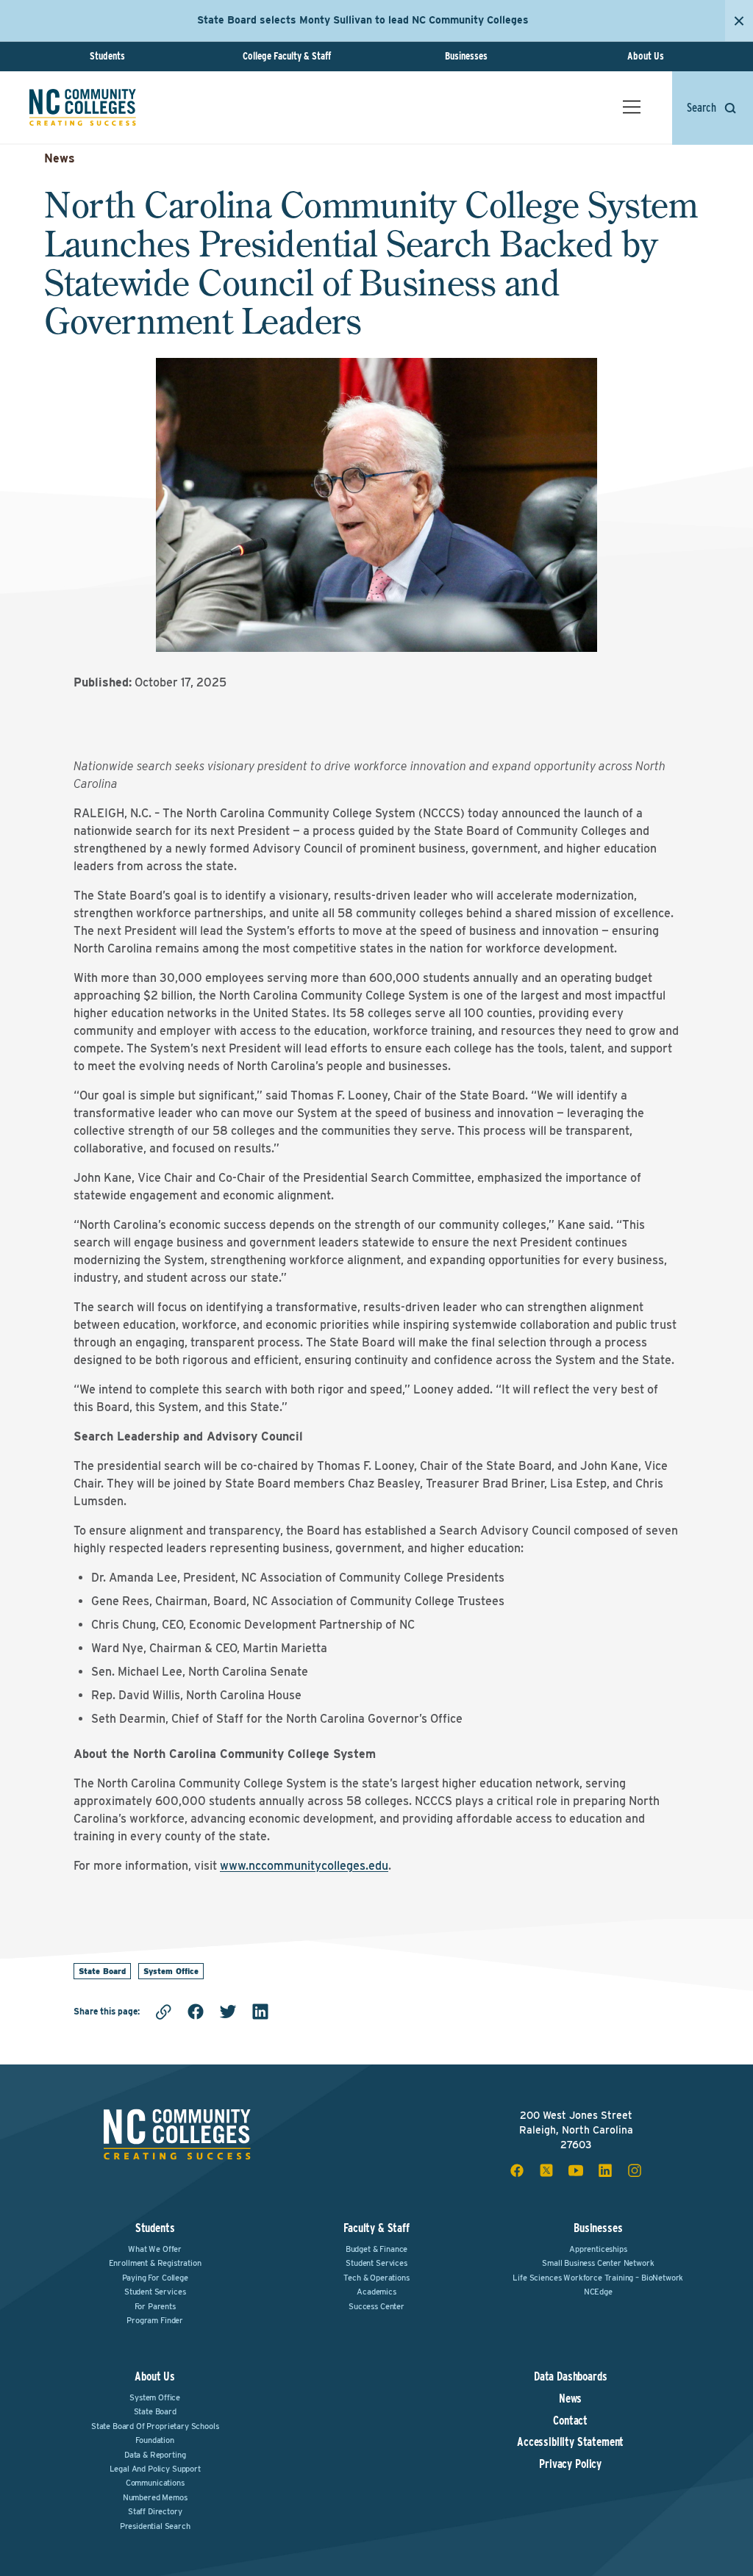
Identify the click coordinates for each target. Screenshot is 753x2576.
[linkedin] (260, 2012)
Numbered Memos (155, 2497)
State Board (102, 1971)
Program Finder (155, 2320)
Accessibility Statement (570, 2442)
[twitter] (228, 2012)
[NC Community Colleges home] (83, 107)
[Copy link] (163, 2012)
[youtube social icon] (576, 2170)
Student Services (155, 2292)
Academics (376, 2292)
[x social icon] (546, 2170)
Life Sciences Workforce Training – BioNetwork (598, 2278)
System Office (171, 1971)
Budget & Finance (376, 2249)
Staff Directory (155, 2511)
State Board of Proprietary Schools (155, 2426)
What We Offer (155, 2249)
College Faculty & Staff (287, 56)
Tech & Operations (376, 2278)
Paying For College (155, 2278)
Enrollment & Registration (155, 2263)
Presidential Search (155, 2526)
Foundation (154, 2440)
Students (107, 56)
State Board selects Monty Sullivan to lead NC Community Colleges (363, 20)
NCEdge (598, 2292)
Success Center (376, 2306)
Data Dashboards (571, 2377)
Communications (155, 2483)
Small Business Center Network (598, 2263)
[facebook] (196, 2012)
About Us (646, 56)
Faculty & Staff (376, 2228)
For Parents (155, 2306)
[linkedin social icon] (605, 2170)
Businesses (466, 56)
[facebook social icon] (517, 2170)
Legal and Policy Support (155, 2469)
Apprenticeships (598, 2249)
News (60, 158)
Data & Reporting (155, 2455)
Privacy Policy (570, 2464)
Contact (570, 2421)
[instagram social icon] (635, 2170)
